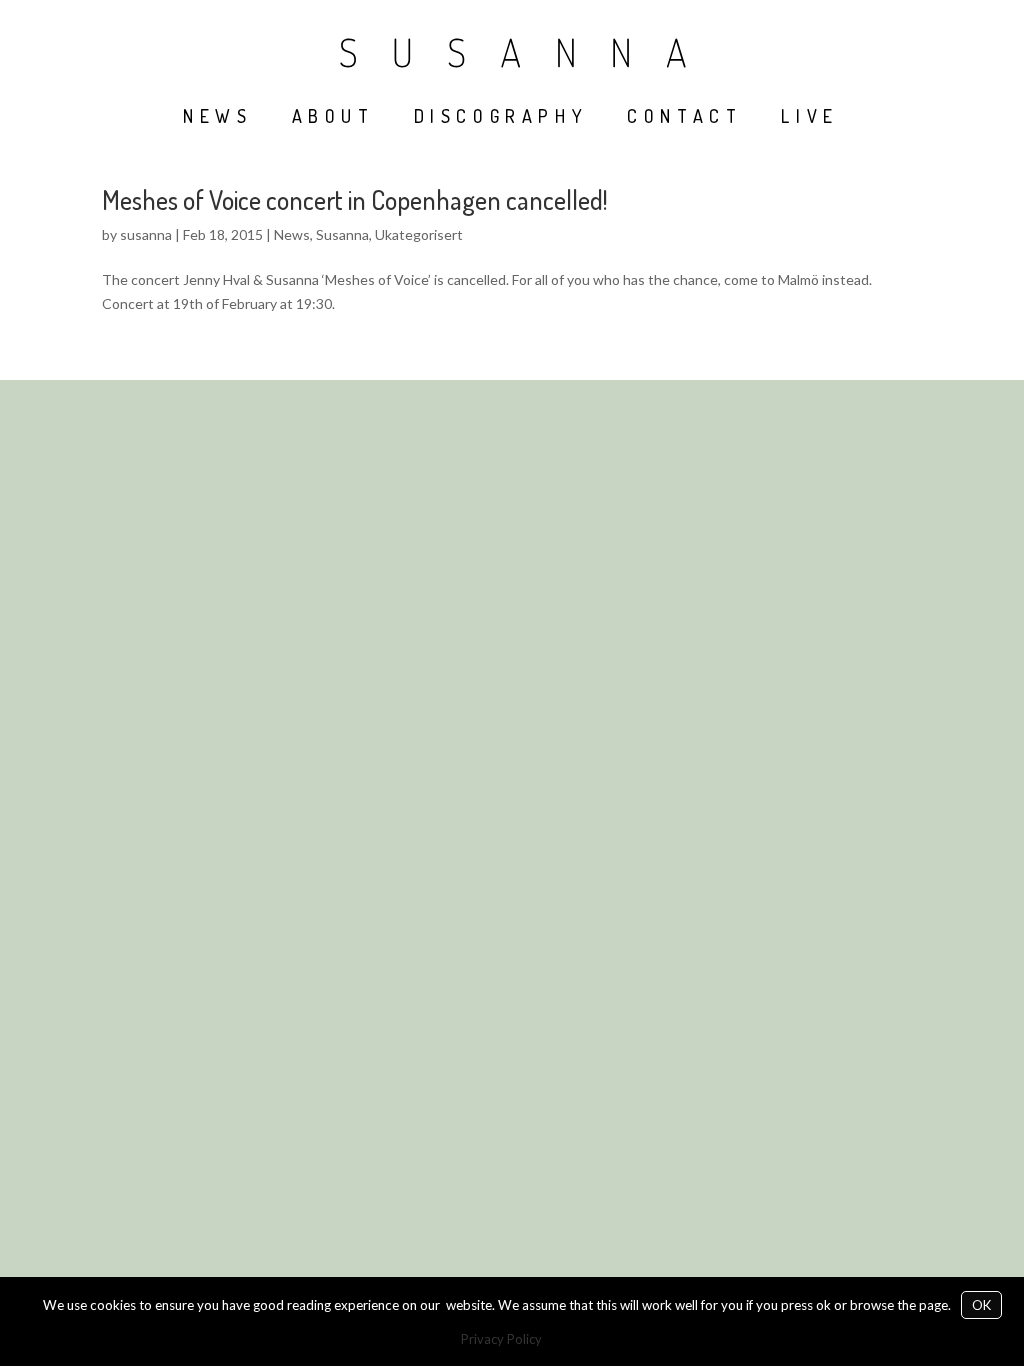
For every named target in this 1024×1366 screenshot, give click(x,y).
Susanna (342, 234)
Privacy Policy (501, 1339)
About (333, 116)
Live (809, 116)
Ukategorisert (419, 234)
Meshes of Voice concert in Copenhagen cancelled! (354, 199)
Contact (684, 116)
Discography (501, 116)
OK (981, 1305)
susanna (146, 234)
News (217, 116)
